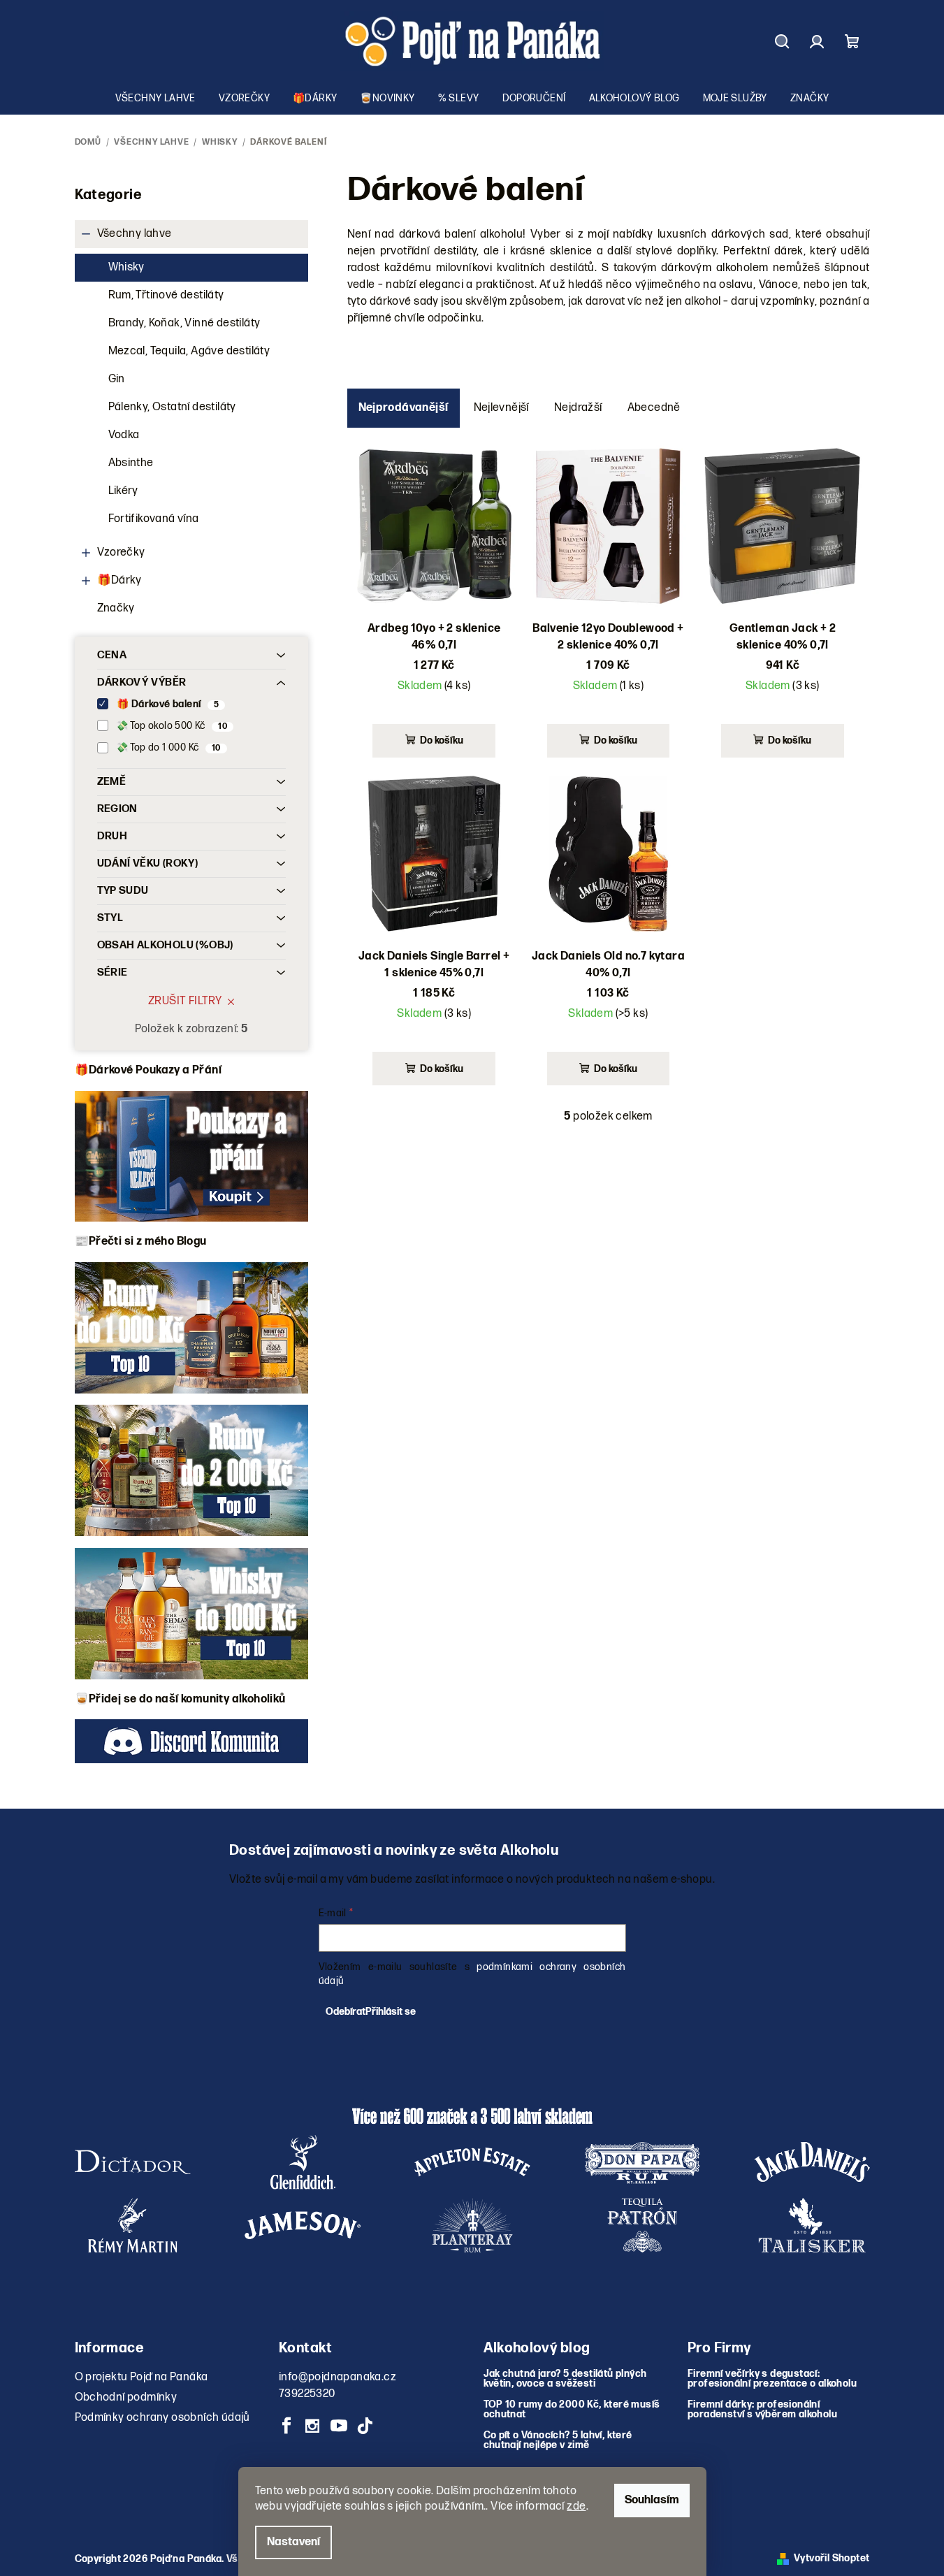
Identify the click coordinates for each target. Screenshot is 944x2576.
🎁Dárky (119, 580)
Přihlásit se (391, 2012)
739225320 (307, 2394)
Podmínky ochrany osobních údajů (162, 2418)
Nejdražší (578, 408)
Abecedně (654, 408)
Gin (117, 379)
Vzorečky (121, 552)
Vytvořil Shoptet (832, 2558)
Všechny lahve (135, 234)
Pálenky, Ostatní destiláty (172, 407)
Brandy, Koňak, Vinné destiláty (184, 323)
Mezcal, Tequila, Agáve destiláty (189, 351)
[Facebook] (286, 2426)
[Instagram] (312, 2426)
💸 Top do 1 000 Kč (168, 747)
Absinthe (131, 463)
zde (576, 2506)
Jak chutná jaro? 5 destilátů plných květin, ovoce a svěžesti (565, 2379)
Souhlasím (652, 2500)
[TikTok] (365, 2426)
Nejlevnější (501, 408)
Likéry (123, 491)
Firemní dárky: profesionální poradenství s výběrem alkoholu (762, 2410)
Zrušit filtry (185, 1001)
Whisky (126, 267)
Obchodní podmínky (126, 2397)
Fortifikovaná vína (154, 519)
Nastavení (293, 2542)
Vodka (124, 435)
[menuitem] (155, 99)
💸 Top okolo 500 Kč (172, 726)
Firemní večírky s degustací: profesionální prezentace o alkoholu (772, 2379)
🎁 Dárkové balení (168, 704)
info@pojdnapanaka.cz (337, 2377)
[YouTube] (339, 2426)
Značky (116, 608)
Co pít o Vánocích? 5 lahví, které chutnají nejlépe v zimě (558, 2440)
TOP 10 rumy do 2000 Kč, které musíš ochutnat (572, 2410)
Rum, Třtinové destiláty (166, 295)
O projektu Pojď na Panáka (141, 2377)
